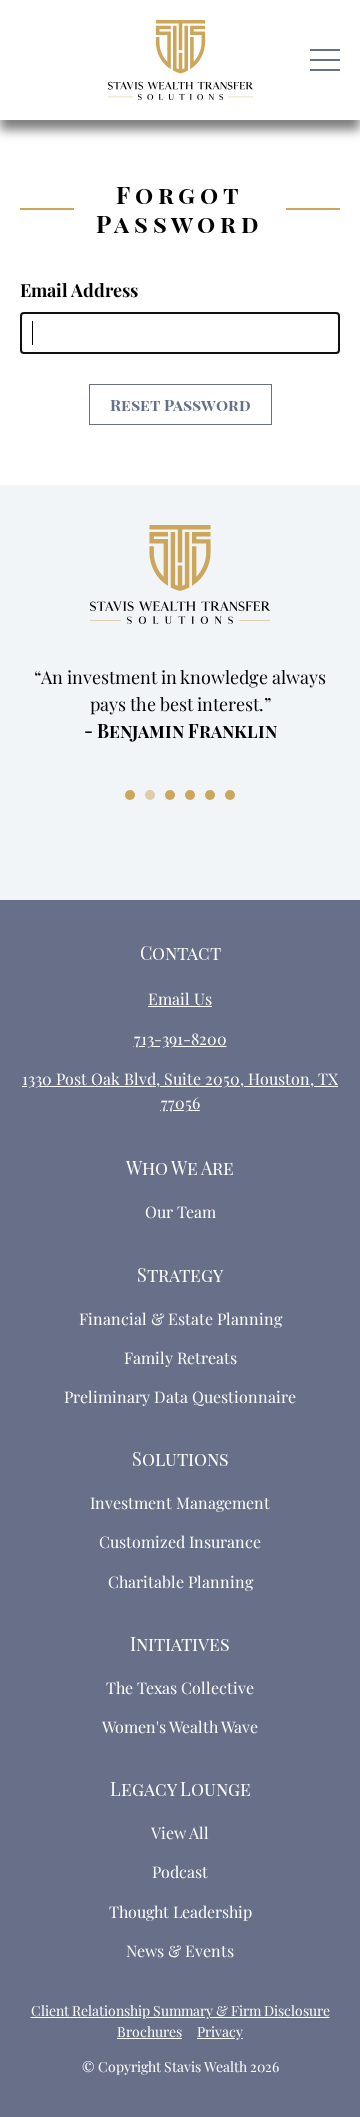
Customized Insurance (180, 1541)
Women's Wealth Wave (180, 1726)
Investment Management (180, 1502)
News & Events (180, 1950)
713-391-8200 (180, 1038)
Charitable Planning (180, 1581)
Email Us (180, 998)
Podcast (180, 1871)
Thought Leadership (180, 1911)
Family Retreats (180, 1357)
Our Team (180, 1211)
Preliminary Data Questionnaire (180, 1396)
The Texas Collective (180, 1687)
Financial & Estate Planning (180, 1318)
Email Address (79, 290)
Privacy (220, 2031)
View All (180, 1832)
